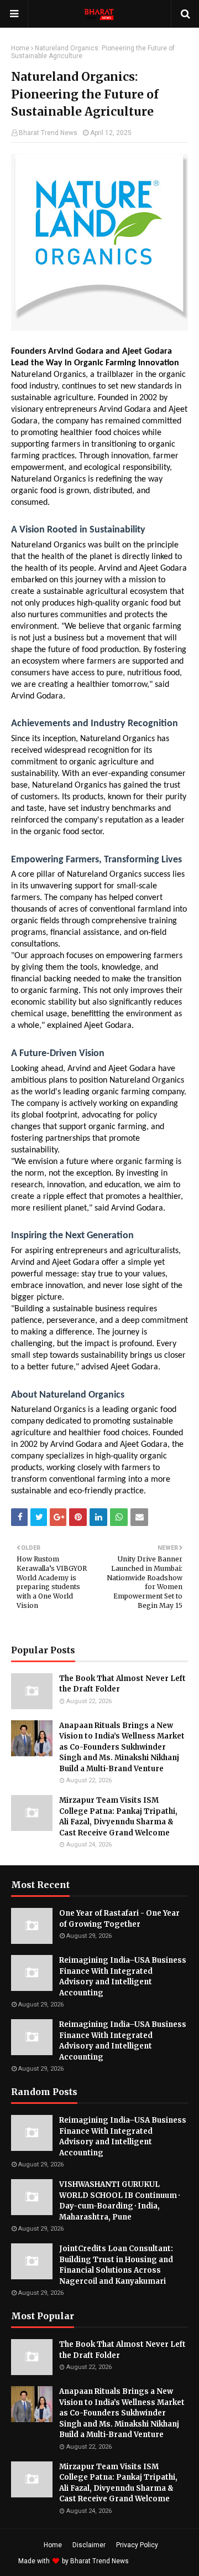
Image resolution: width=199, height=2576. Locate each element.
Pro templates (160, 2561)
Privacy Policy (137, 2545)
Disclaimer (89, 2545)
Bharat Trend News (48, 133)
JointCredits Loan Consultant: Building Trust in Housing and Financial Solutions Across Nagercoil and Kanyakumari (116, 2265)
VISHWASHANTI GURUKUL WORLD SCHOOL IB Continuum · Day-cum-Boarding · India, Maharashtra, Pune (119, 2201)
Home (20, 48)
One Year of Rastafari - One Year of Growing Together (119, 1919)
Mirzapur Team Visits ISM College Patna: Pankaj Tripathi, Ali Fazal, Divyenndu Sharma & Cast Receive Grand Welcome (118, 1817)
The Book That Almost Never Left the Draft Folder (122, 1684)
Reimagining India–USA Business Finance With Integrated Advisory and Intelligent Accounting (123, 1977)
